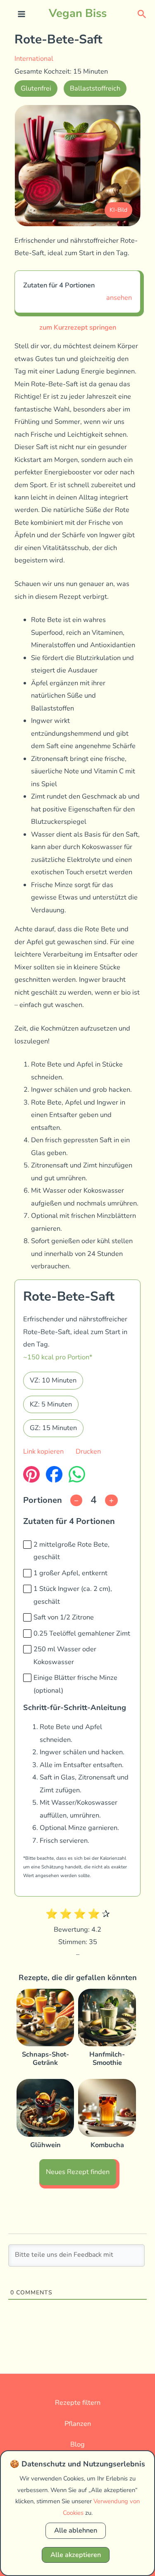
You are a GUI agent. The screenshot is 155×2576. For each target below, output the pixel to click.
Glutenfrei (36, 88)
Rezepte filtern (78, 2403)
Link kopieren (43, 1451)
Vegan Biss (78, 13)
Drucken (88, 1451)
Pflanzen (78, 2424)
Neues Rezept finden (78, 2172)
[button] (142, 13)
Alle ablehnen (76, 2530)
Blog (77, 2444)
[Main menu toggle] (22, 14)
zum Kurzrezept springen (78, 327)
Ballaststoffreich (95, 88)
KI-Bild (118, 210)
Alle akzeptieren (76, 2555)
